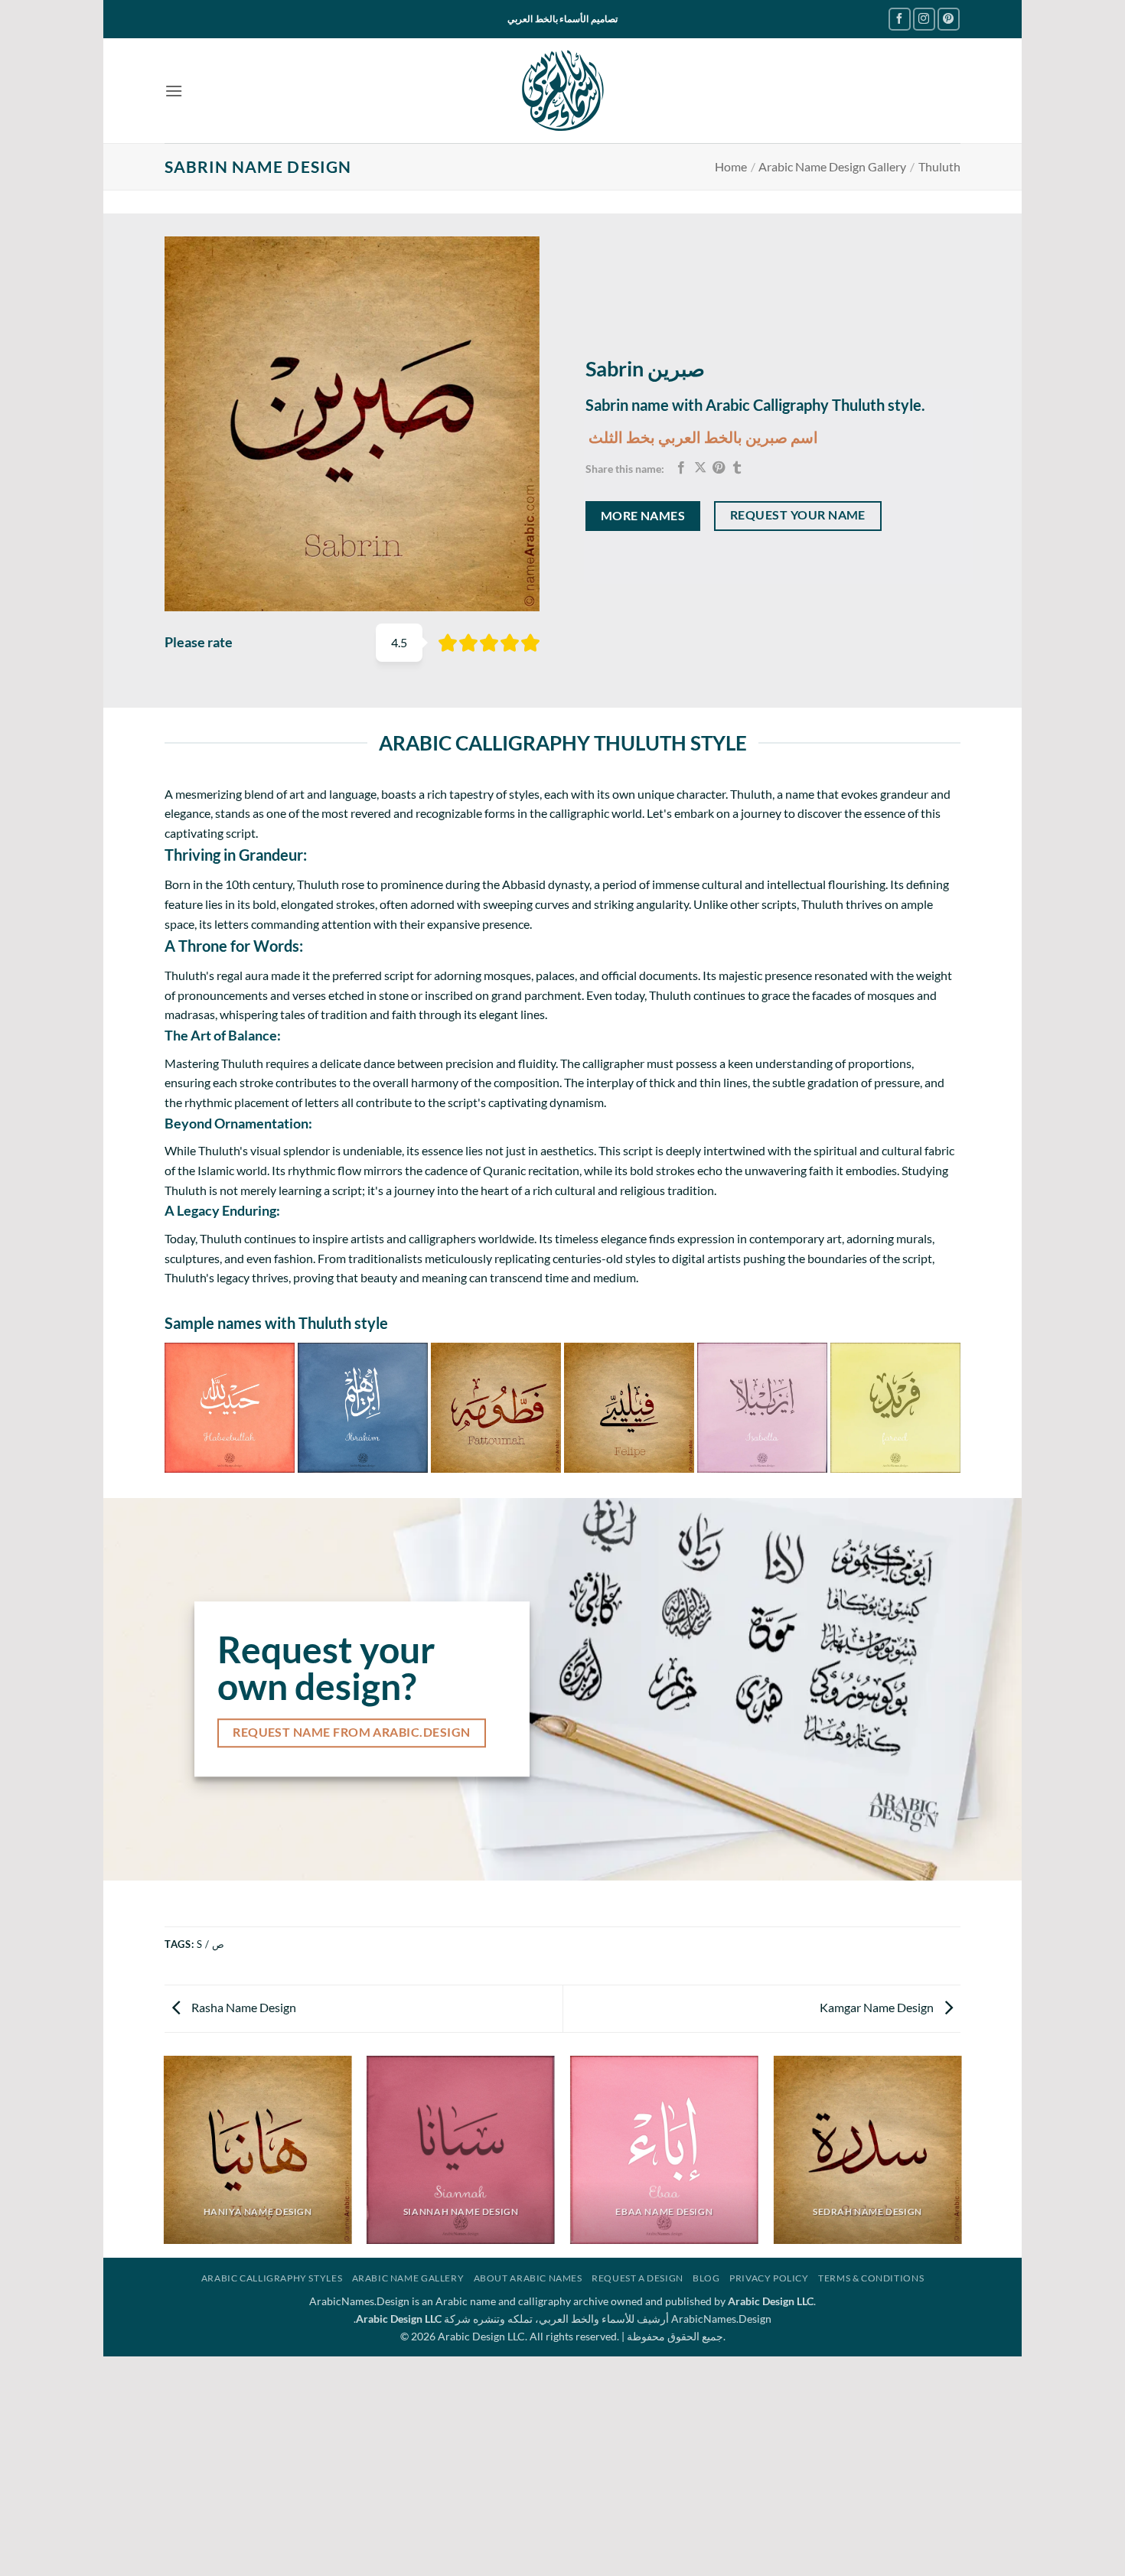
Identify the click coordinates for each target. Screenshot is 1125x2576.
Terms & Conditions (871, 2278)
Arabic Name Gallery (408, 2278)
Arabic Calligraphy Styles (272, 2278)
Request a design (637, 2278)
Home (731, 166)
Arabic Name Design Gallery (832, 166)
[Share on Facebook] (681, 468)
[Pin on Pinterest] (719, 468)
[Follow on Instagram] (924, 19)
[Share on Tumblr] (737, 468)
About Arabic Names (528, 2278)
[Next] (954, 1407)
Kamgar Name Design (878, 2007)
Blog (706, 2278)
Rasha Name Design (243, 2007)
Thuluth (939, 166)
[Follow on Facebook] (900, 19)
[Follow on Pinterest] (949, 19)
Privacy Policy (769, 2278)
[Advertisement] (562, 2464)
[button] (174, 91)
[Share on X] (700, 468)
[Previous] (171, 1407)
